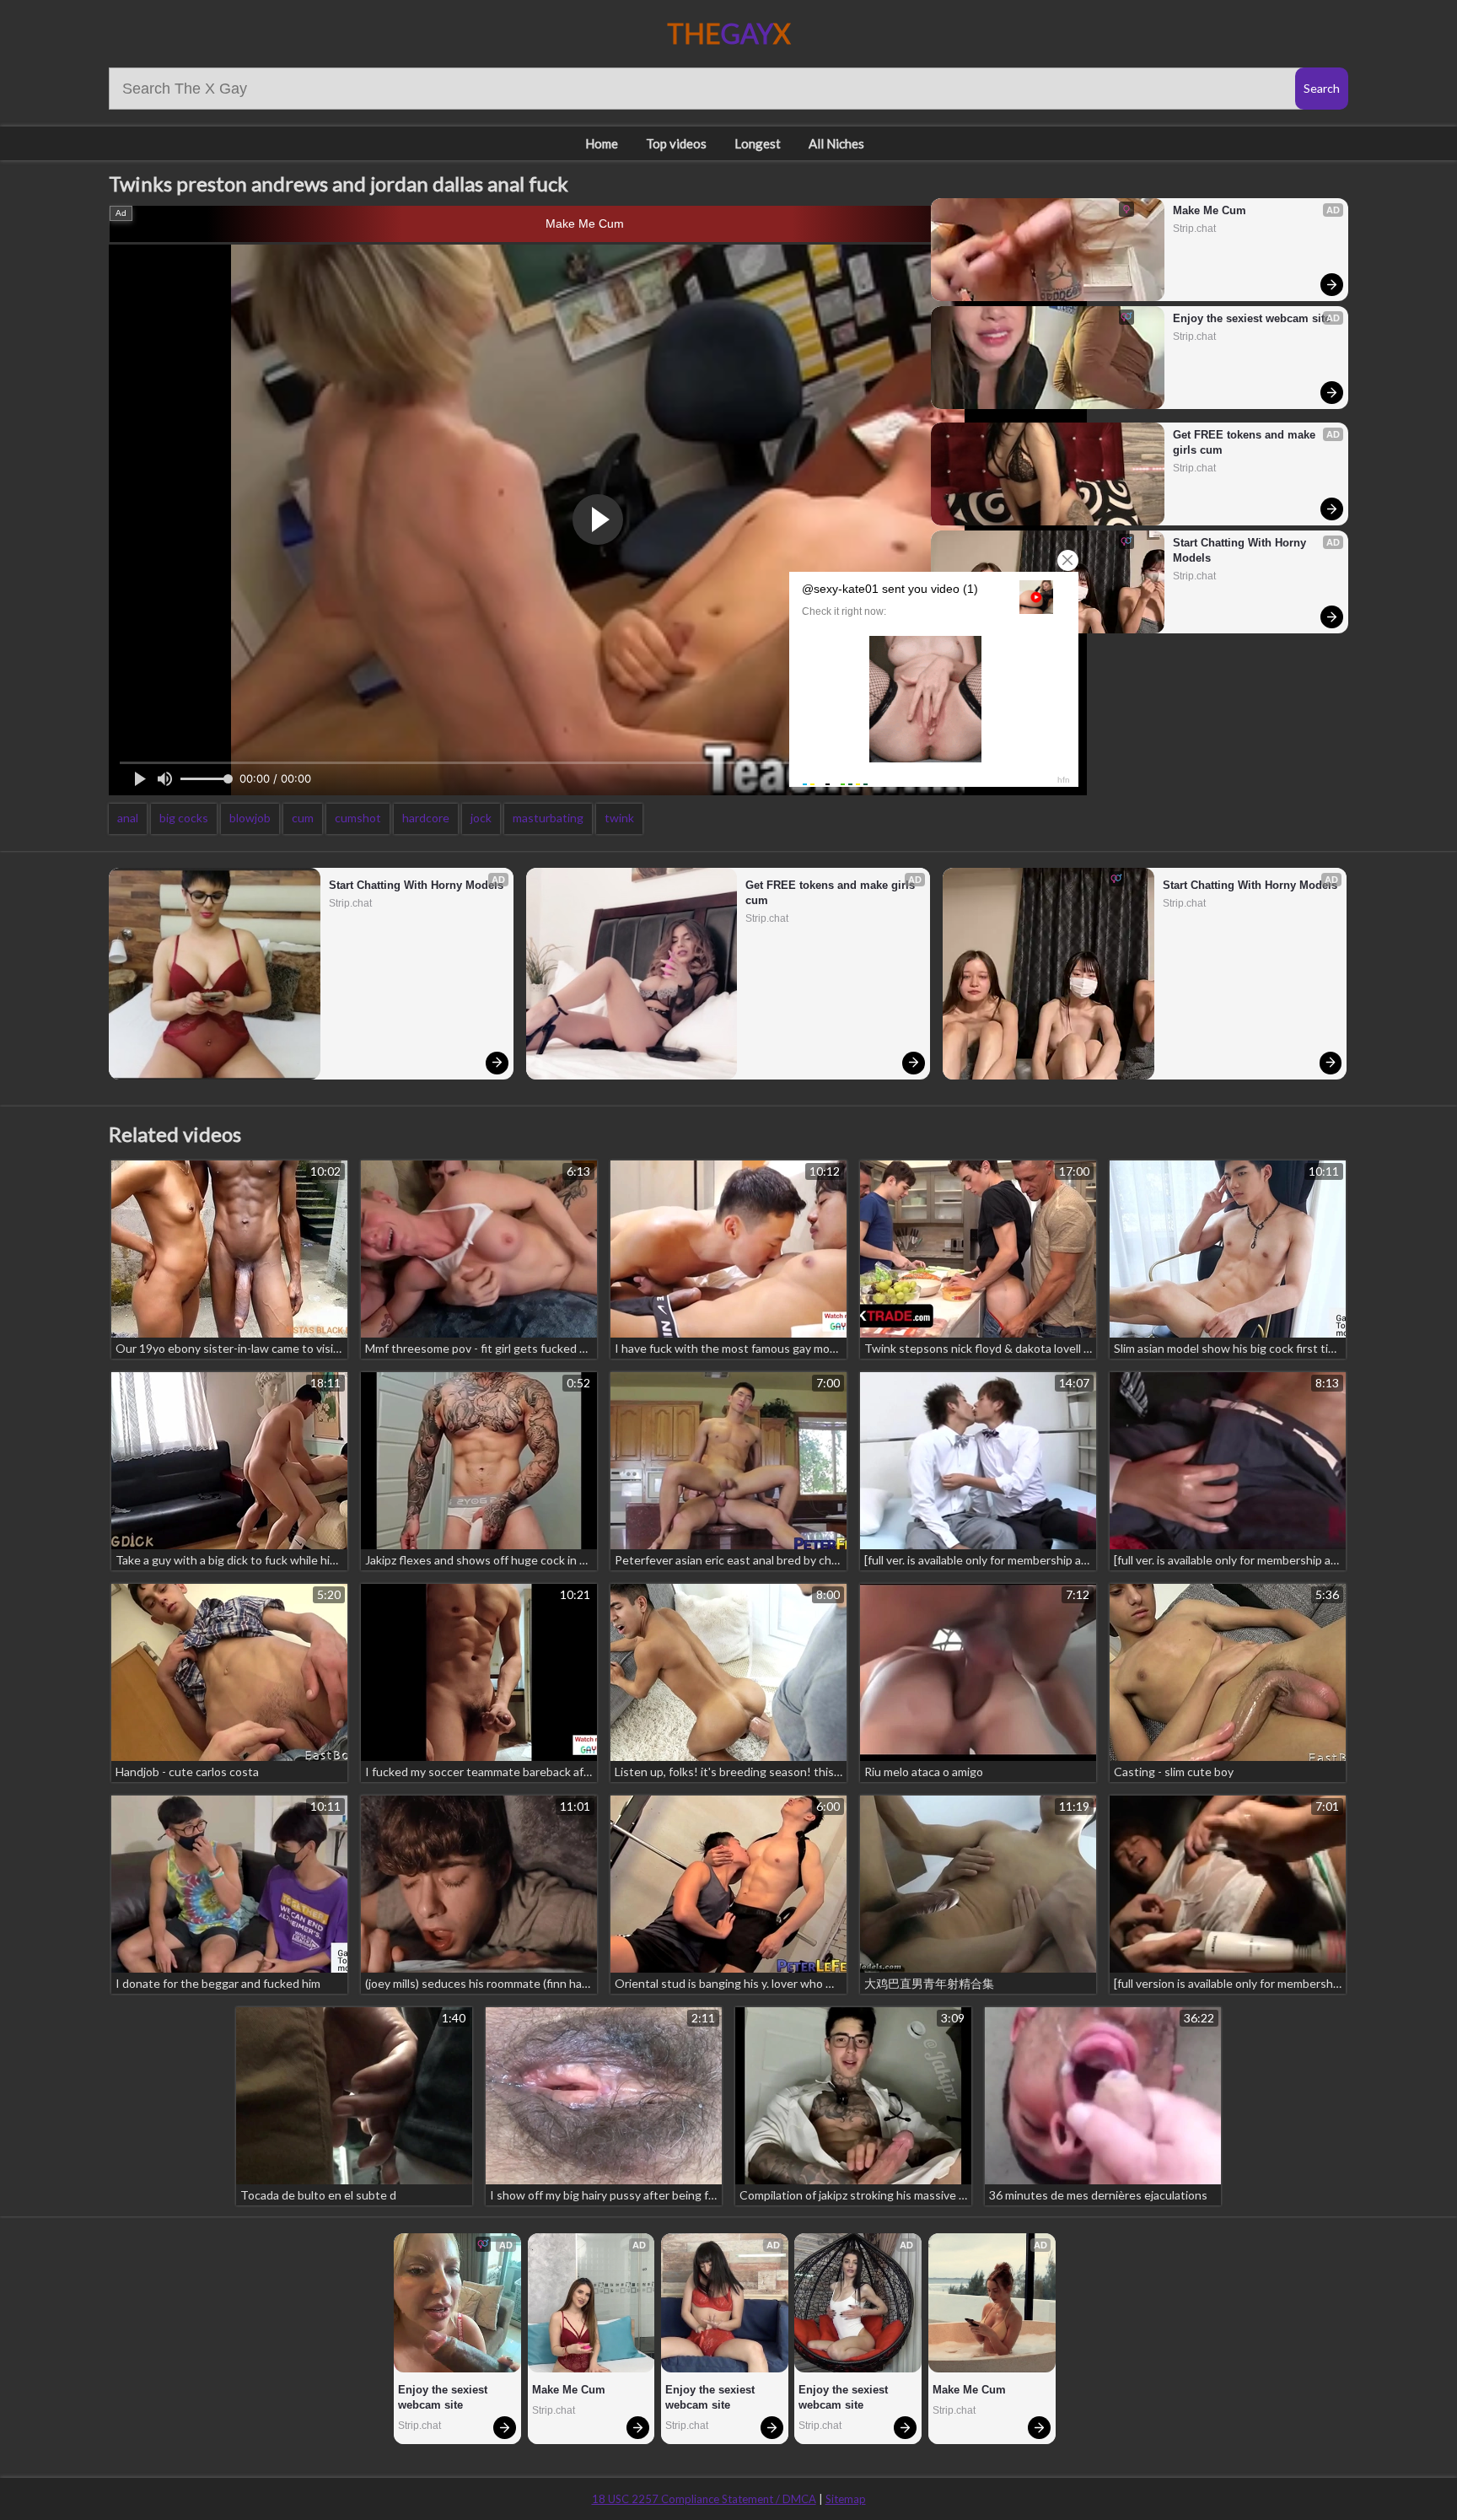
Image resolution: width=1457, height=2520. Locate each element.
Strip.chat (1194, 229)
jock (481, 818)
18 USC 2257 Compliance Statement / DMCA (704, 2499)
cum (303, 818)
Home (602, 143)
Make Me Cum (585, 223)
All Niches (836, 143)
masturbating (548, 818)
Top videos (676, 143)
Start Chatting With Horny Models (1241, 550)
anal (128, 818)
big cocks (184, 818)
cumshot (358, 818)
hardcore (426, 818)
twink (619, 818)
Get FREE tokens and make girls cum (1246, 442)
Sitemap (846, 2499)
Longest (758, 143)
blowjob (250, 818)
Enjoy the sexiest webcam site (1252, 318)
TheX (729, 33)
